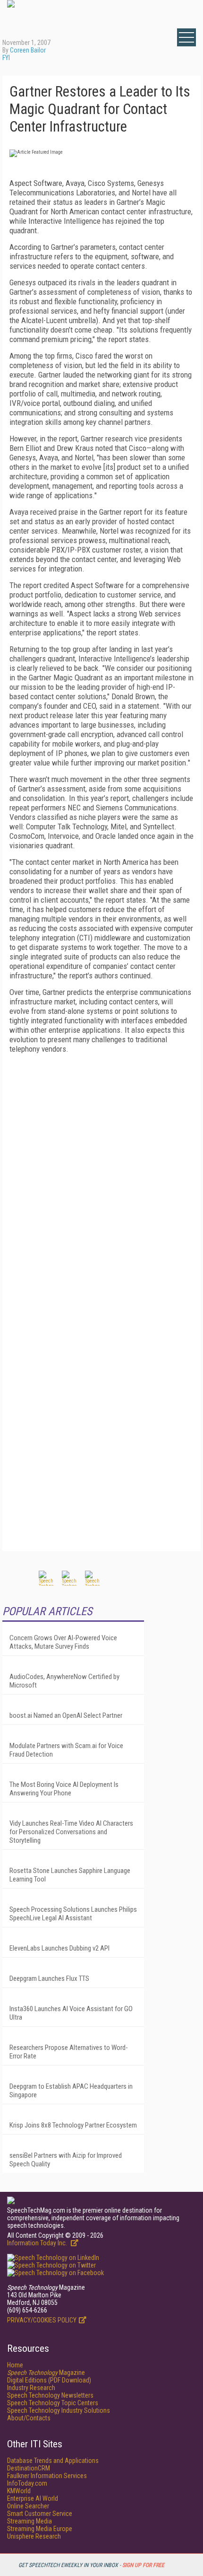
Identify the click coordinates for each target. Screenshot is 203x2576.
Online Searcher (28, 2506)
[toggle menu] (186, 37)
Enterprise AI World (33, 2498)
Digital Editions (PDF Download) (49, 2380)
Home (15, 2365)
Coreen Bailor (28, 50)
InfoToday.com (27, 2483)
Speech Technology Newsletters (50, 2395)
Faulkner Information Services (47, 2476)
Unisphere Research (34, 2536)
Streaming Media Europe (40, 2529)
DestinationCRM (29, 2468)
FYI (6, 58)
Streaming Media (30, 2521)
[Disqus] (101, 1179)
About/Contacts (29, 2418)
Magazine (46, 2373)
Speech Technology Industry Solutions (59, 2410)
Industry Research (31, 2388)
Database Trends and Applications (53, 2461)
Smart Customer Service (40, 2514)
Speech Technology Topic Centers (53, 2403)
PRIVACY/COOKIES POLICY (42, 2320)
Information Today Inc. (38, 2243)
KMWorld (19, 2491)
